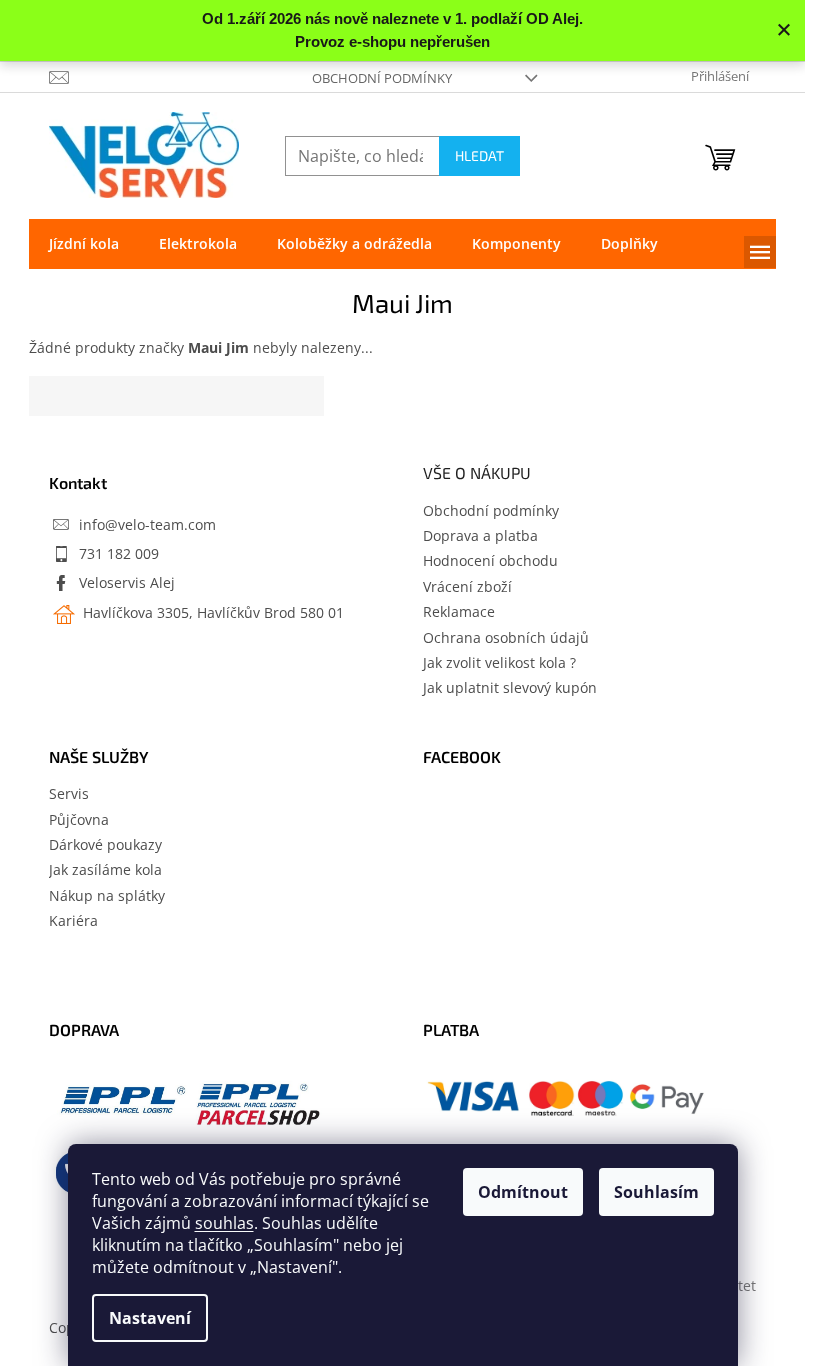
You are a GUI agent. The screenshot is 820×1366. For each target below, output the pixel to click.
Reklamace (459, 611)
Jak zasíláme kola (105, 869)
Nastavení (150, 1318)
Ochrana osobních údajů (506, 637)
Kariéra (73, 920)
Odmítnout (523, 1192)
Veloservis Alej (127, 582)
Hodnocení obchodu (490, 560)
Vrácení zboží (467, 586)
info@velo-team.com (147, 524)
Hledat (479, 155)
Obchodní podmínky (382, 78)
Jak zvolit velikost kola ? (499, 662)
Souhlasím (656, 1192)
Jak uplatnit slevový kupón (510, 687)
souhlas (224, 1223)
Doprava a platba (480, 535)
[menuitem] (84, 244)
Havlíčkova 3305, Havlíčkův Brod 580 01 (211, 612)
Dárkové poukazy (105, 844)
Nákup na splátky (107, 895)
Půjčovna (79, 819)
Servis (69, 793)
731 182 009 (119, 553)
